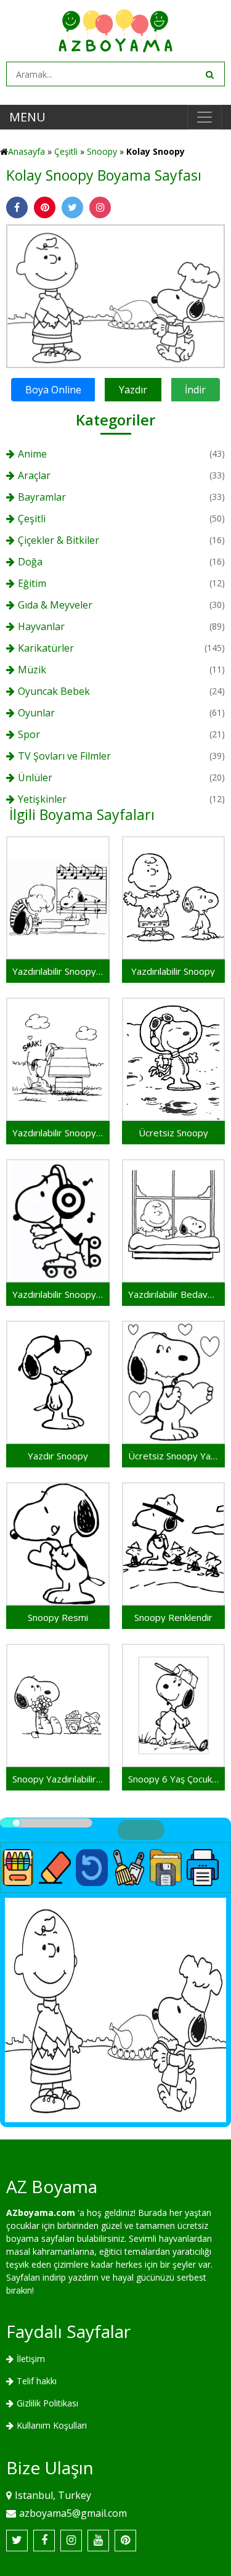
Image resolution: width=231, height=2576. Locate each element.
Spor (29, 734)
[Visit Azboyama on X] (17, 2541)
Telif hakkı (37, 2381)
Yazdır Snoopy (58, 1456)
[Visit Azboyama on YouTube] (98, 2541)
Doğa (30, 562)
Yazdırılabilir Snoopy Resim (58, 971)
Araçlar (34, 475)
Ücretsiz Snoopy (173, 1133)
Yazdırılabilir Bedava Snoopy (174, 1294)
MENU (27, 117)
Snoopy (102, 151)
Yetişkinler (42, 799)
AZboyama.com (41, 2213)
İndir (195, 390)
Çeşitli (66, 151)
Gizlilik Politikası (47, 2403)
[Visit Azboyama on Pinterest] (125, 2541)
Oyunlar (36, 713)
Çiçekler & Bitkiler (59, 540)
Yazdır (133, 390)
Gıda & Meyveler (55, 605)
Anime (32, 454)
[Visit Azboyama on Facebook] (44, 2541)
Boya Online (53, 390)
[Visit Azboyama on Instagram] (71, 2541)
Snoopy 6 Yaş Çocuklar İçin (174, 1779)
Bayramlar (42, 497)
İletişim (31, 2359)
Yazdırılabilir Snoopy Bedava (58, 1294)
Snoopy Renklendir (173, 1617)
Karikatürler (46, 648)
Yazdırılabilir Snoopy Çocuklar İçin (58, 1133)
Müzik (32, 670)
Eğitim (32, 583)
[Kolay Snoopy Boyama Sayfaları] (115, 295)
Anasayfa (26, 151)
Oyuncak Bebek (54, 691)
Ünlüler (35, 777)
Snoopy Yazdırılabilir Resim (58, 1779)
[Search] (209, 74)
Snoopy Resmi (58, 1617)
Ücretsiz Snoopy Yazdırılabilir (174, 1456)
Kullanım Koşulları (52, 2425)
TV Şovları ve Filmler (64, 756)
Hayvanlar (41, 626)
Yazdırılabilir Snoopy (173, 971)
